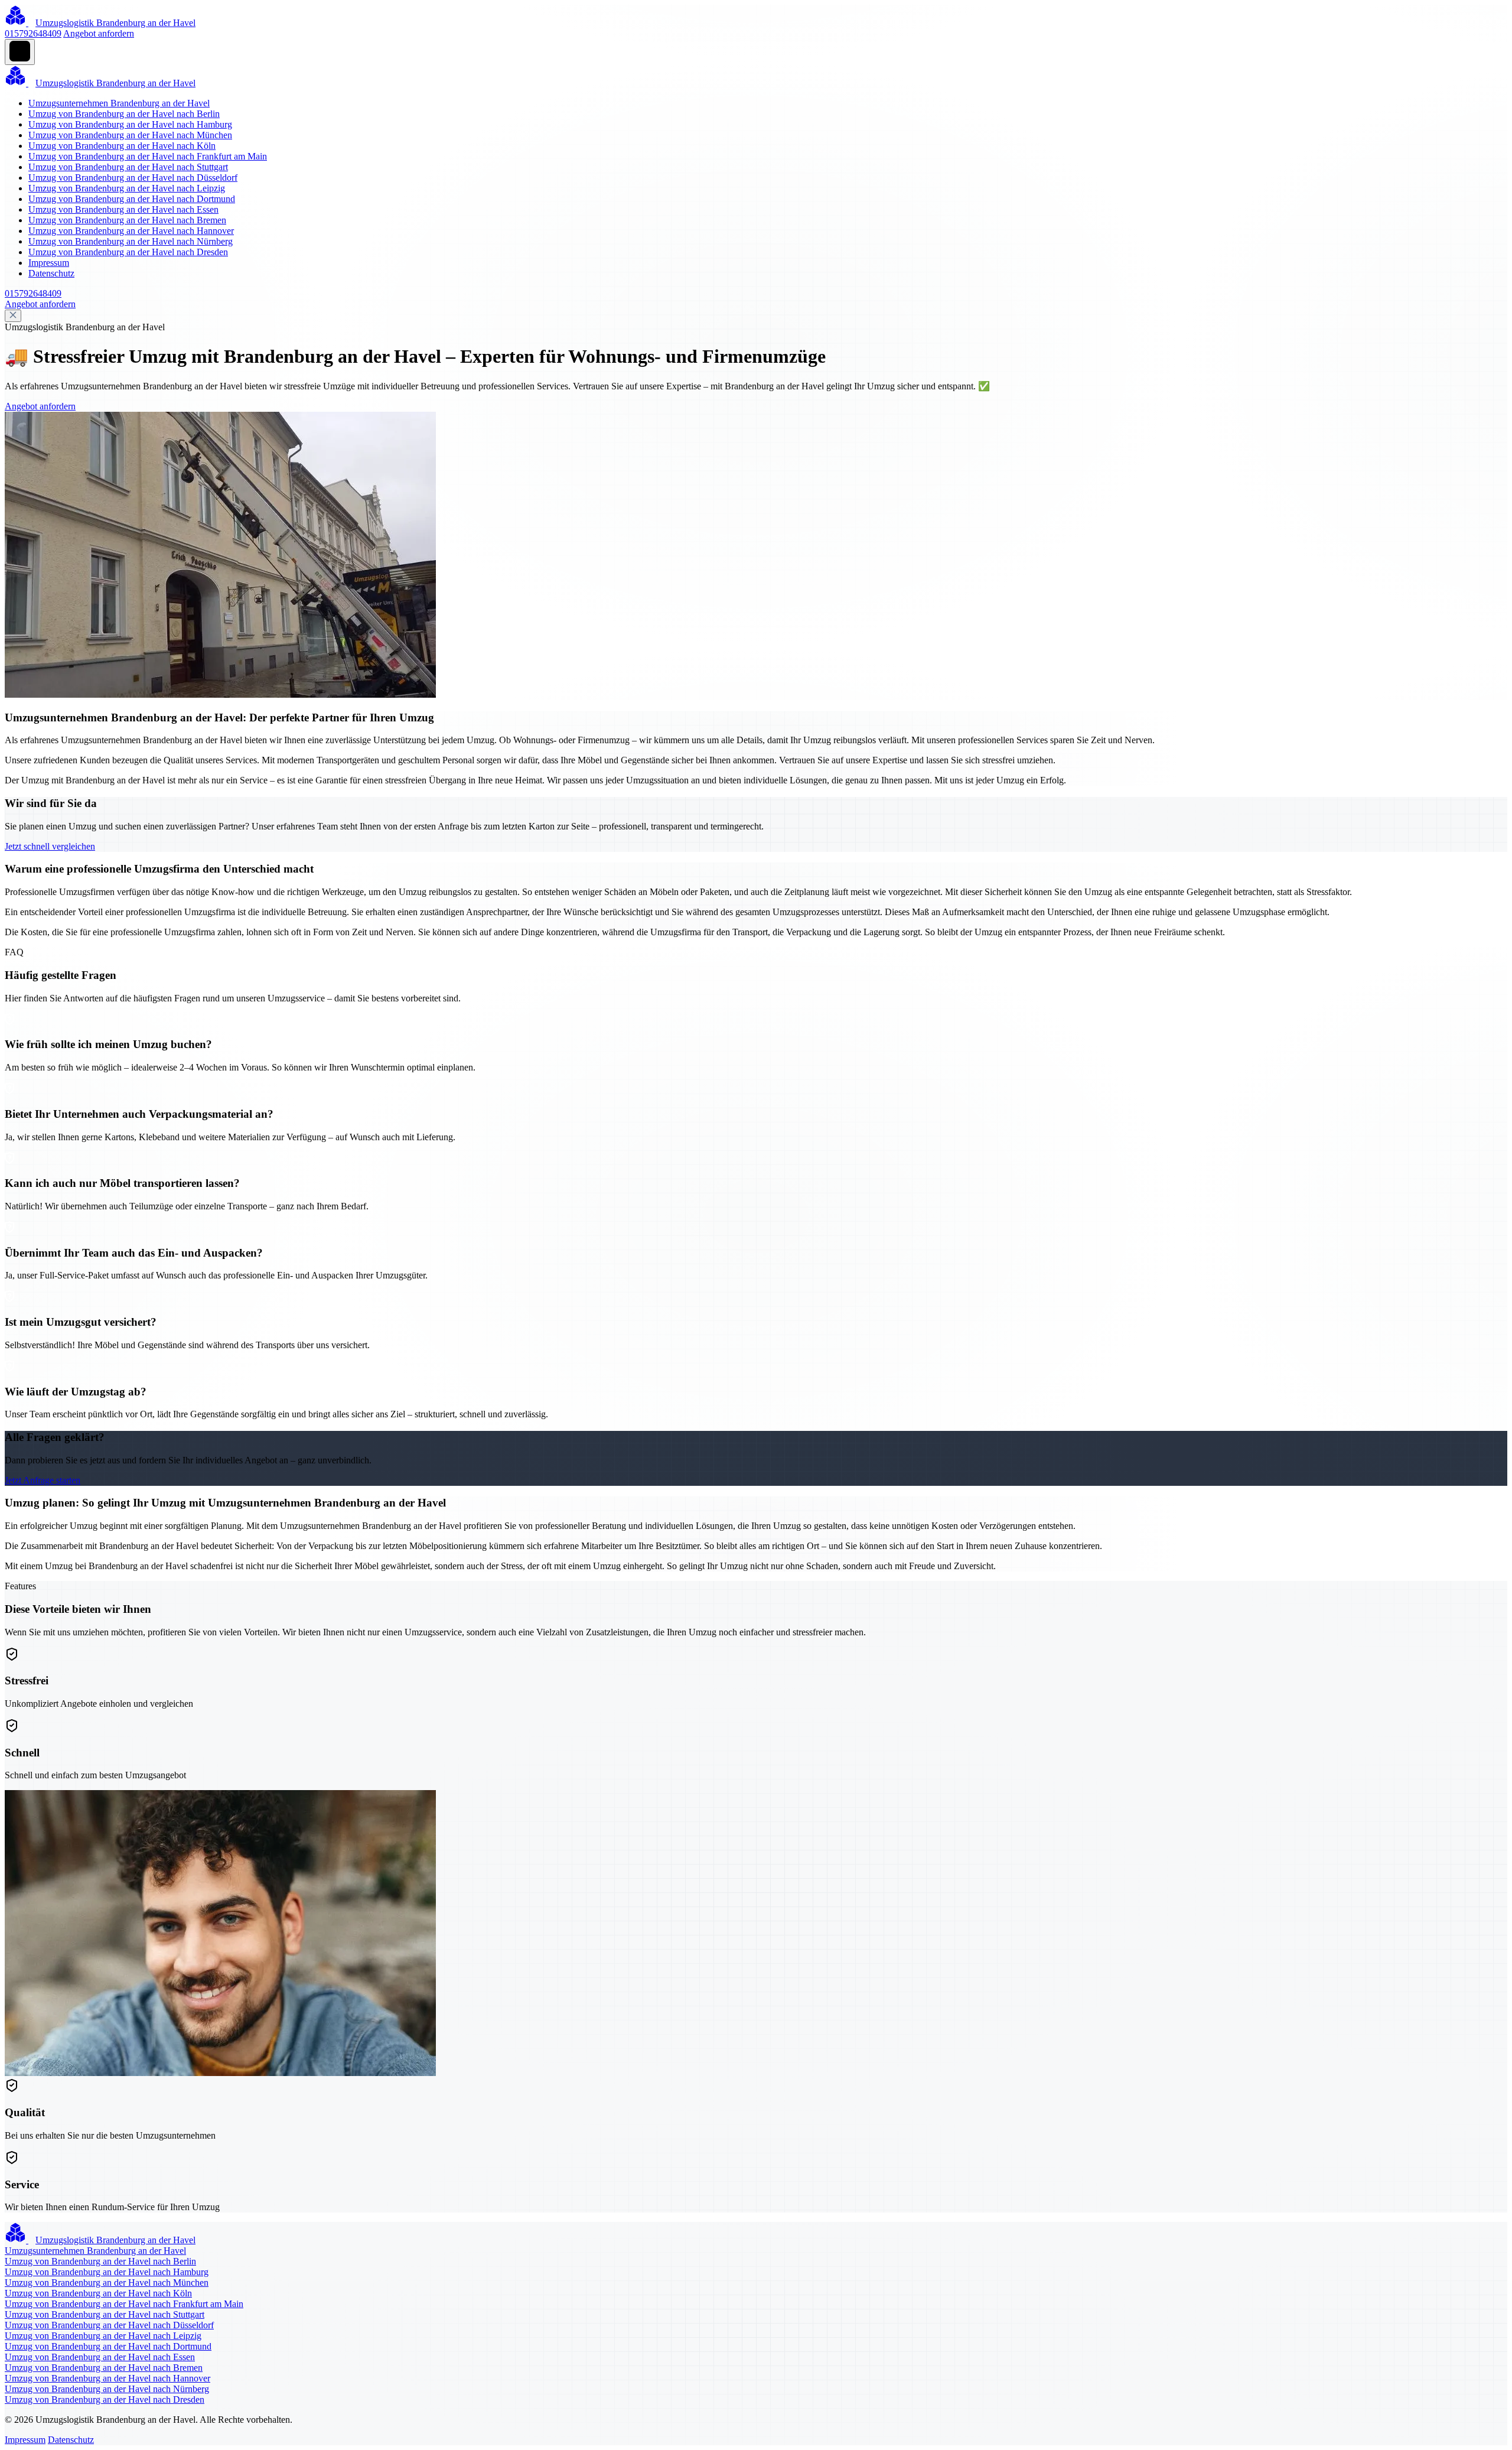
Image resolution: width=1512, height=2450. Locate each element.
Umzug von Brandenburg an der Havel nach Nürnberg (131, 241)
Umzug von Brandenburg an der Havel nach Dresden (128, 252)
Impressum (49, 263)
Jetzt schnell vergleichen (50, 846)
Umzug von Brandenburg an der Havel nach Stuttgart (128, 167)
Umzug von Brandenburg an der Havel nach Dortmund (132, 199)
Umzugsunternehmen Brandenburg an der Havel (119, 103)
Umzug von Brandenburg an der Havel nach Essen (123, 209)
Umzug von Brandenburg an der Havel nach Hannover (131, 231)
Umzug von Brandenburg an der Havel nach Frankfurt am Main (148, 156)
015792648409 (33, 33)
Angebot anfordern (99, 33)
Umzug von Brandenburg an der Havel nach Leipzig (127, 188)
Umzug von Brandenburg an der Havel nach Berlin (124, 114)
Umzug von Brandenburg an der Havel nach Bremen (127, 220)
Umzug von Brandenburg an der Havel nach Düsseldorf (133, 178)
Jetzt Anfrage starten (43, 1480)
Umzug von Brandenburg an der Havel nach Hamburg (130, 124)
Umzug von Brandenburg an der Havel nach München (130, 135)
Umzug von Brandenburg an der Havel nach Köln (122, 146)
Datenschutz (51, 273)
